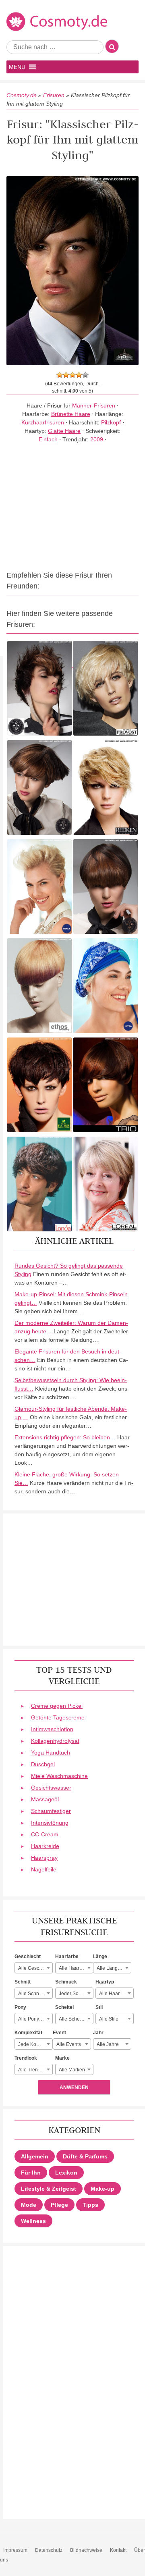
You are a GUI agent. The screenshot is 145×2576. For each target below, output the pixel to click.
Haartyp (105, 1982)
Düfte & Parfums (85, 2156)
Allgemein (35, 2156)
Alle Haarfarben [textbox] (76, 1968)
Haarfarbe (67, 1956)
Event (59, 2033)
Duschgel (43, 1764)
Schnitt (23, 1982)
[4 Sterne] (79, 375)
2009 (97, 439)
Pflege (59, 2205)
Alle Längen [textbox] (110, 1968)
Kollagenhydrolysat (55, 1741)
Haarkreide (45, 1846)
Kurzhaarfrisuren (43, 422)
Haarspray (44, 1858)
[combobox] (34, 1968)
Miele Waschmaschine (59, 1776)
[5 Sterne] (85, 375)
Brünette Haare (71, 414)
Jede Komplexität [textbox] (35, 2044)
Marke (62, 2058)
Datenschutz (49, 2550)
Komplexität (28, 2033)
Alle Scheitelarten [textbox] (76, 2019)
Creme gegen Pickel (57, 1706)
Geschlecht (28, 1956)
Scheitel (64, 2007)
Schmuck (66, 1982)
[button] (17, 67)
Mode (29, 2205)
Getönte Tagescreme (58, 1717)
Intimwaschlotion (52, 1729)
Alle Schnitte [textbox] (32, 1994)
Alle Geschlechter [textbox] (35, 1968)
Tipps (90, 2205)
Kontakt (118, 2550)
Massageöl (45, 1799)
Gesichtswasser (51, 1788)
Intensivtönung (50, 1823)
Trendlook (26, 2058)
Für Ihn (31, 2173)
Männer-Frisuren (94, 405)
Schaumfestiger (51, 1811)
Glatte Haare (64, 431)
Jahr (98, 2033)
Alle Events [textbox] (69, 2044)
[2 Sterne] (66, 375)
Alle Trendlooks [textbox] (35, 2070)
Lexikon (66, 2173)
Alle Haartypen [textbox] (115, 1994)
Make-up (103, 2189)
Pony (20, 2007)
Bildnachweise (86, 2550)
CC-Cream (45, 1834)
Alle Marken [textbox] (72, 2070)
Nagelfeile (44, 1869)
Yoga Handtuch (51, 1753)
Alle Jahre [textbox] (108, 2044)
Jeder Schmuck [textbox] (76, 1994)
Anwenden (74, 2087)
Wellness (33, 2221)
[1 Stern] (60, 375)
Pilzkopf (111, 422)
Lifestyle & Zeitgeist (49, 2189)
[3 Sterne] (72, 375)
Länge (100, 1956)
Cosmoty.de (22, 95)
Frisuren (54, 95)
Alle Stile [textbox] (109, 2019)
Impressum (15, 2550)
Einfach (48, 439)
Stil (99, 2007)
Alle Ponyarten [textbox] (34, 2019)
